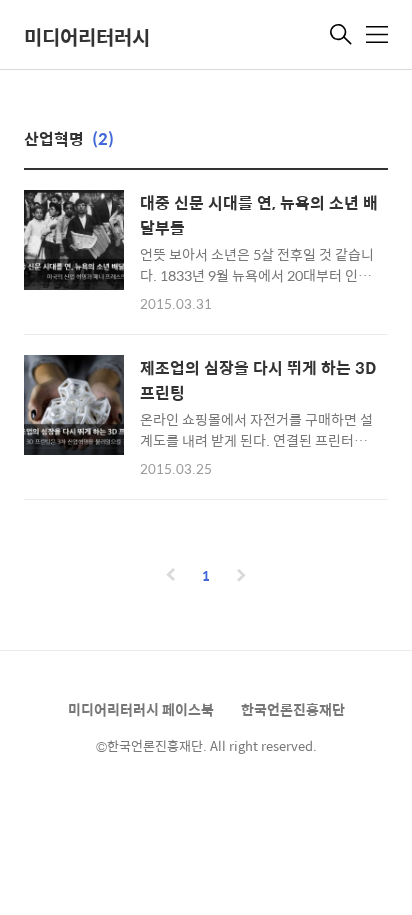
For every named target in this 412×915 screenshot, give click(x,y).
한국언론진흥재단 (293, 709)
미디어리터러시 (87, 36)
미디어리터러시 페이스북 (141, 709)
